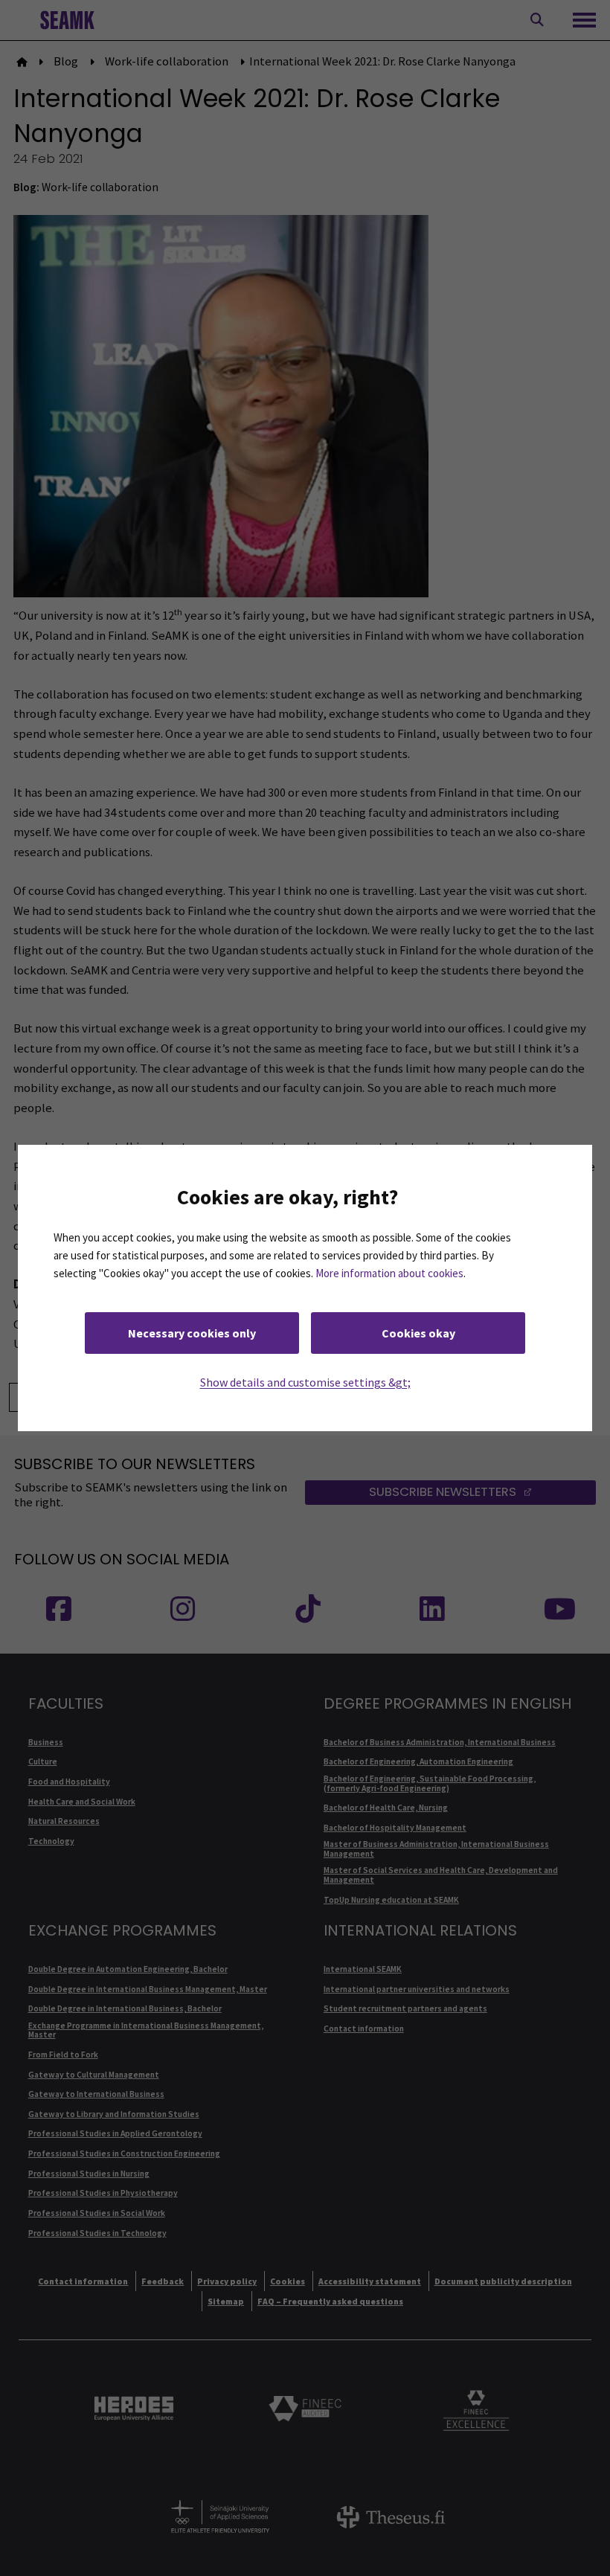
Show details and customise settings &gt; (305, 1382)
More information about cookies (389, 1273)
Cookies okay (418, 1333)
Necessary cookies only (192, 1333)
